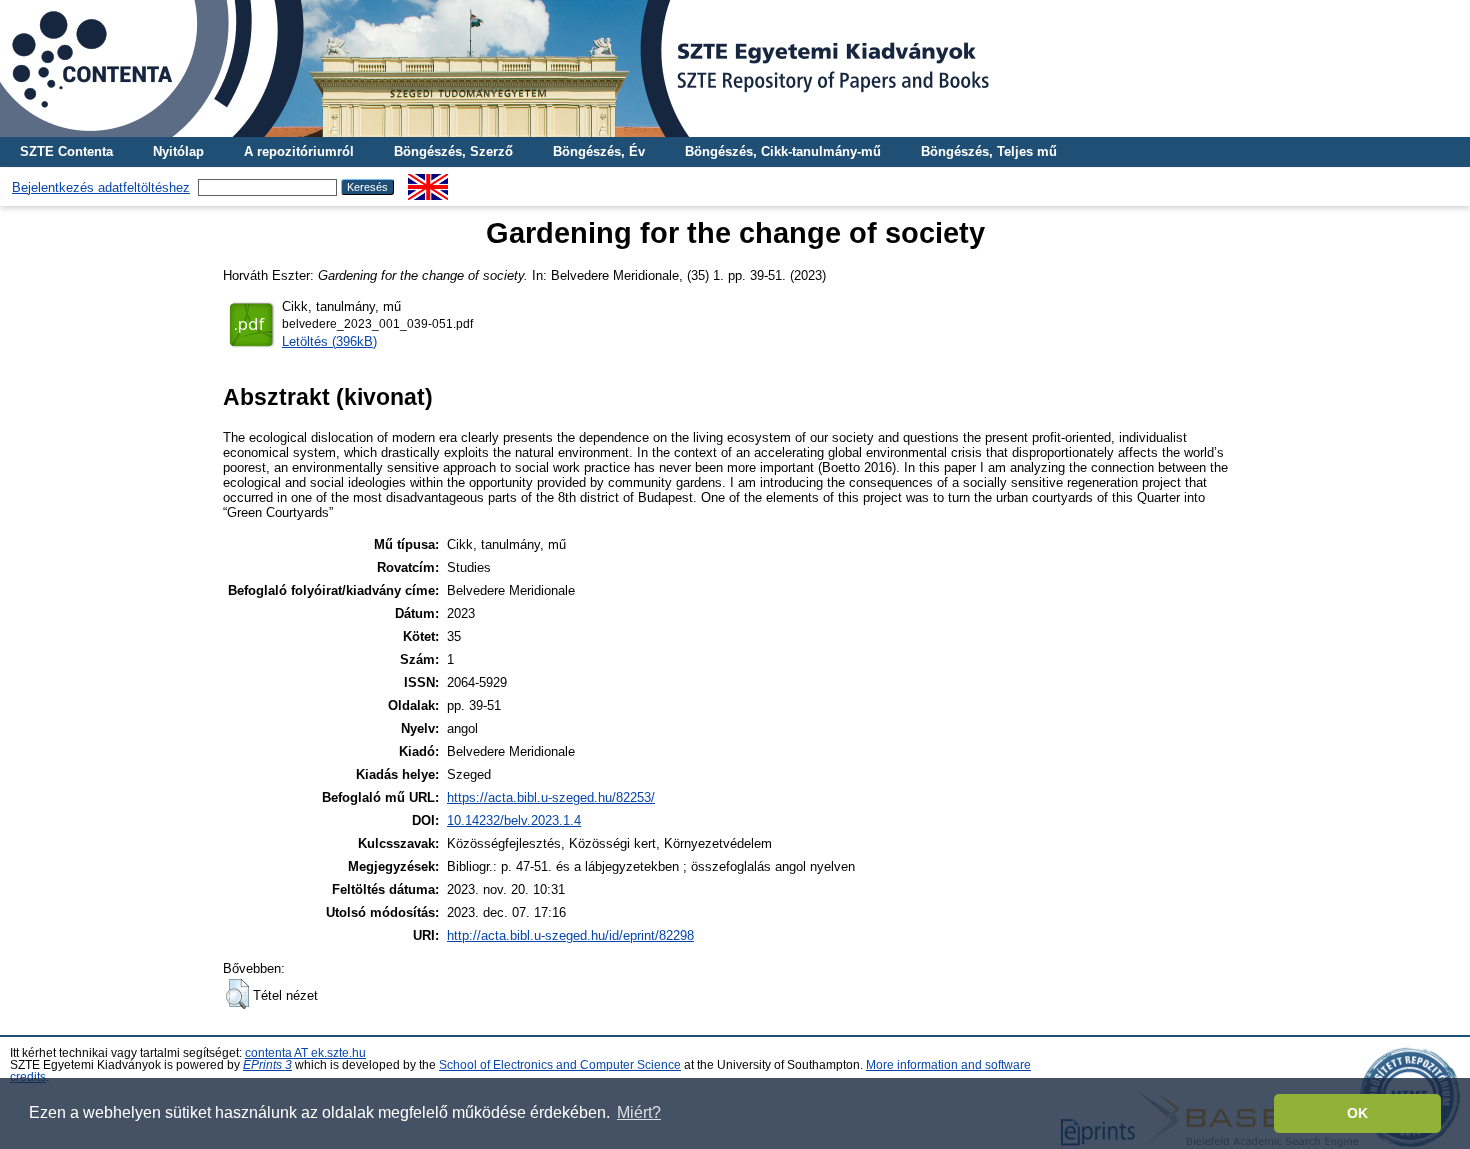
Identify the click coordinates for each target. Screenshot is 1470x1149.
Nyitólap (178, 151)
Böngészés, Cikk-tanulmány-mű (783, 151)
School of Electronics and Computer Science (560, 1065)
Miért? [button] (639, 1112)
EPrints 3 (267, 1065)
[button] (237, 994)
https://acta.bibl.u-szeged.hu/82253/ (551, 797)
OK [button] (1357, 1113)
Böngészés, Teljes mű (989, 151)
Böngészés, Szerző (453, 151)
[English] (428, 181)
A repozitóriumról (299, 151)
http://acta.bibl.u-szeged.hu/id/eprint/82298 (570, 935)
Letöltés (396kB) (329, 341)
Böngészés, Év (599, 151)
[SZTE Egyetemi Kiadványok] (735, 68)
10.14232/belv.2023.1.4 (514, 820)
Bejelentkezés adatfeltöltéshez (101, 187)
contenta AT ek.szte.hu (305, 1053)
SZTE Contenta (66, 151)
